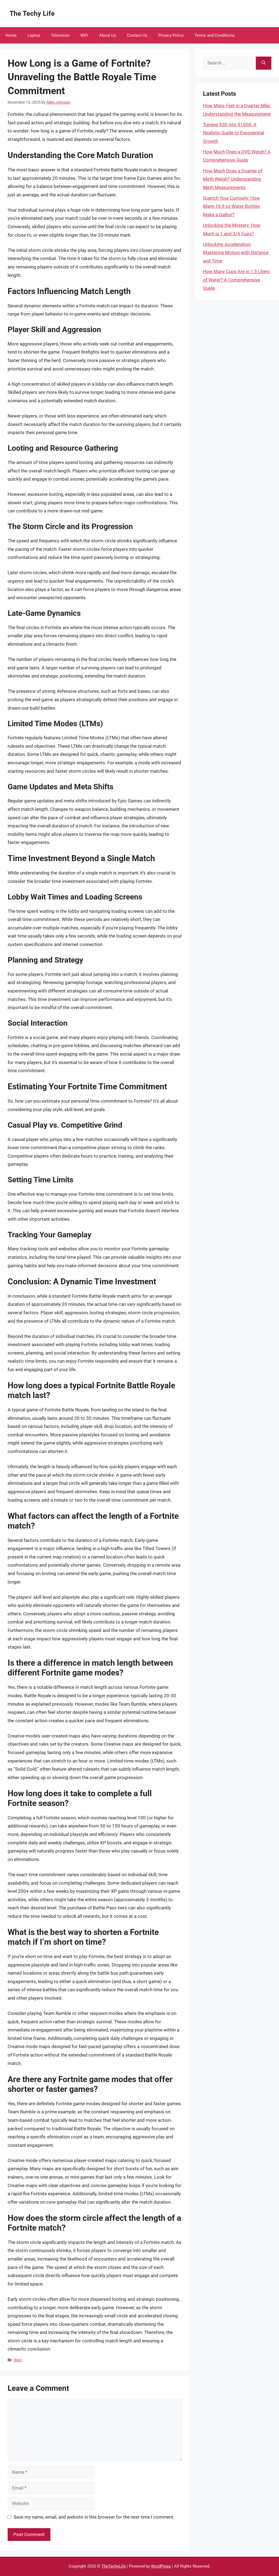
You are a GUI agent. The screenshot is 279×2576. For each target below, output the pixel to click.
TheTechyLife (113, 2566)
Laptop (34, 35)
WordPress (161, 2566)
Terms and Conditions (215, 35)
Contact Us (137, 35)
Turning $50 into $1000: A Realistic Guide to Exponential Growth (233, 133)
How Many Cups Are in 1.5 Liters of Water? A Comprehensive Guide (236, 280)
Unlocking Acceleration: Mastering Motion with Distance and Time (236, 253)
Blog (18, 2360)
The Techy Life (32, 13)
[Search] (264, 63)
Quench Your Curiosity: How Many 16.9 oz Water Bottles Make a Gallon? (231, 206)
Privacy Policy (171, 35)
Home (11, 35)
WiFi (84, 35)
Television (60, 35)
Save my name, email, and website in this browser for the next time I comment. (94, 2517)
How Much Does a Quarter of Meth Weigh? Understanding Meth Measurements (233, 179)
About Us (108, 35)
